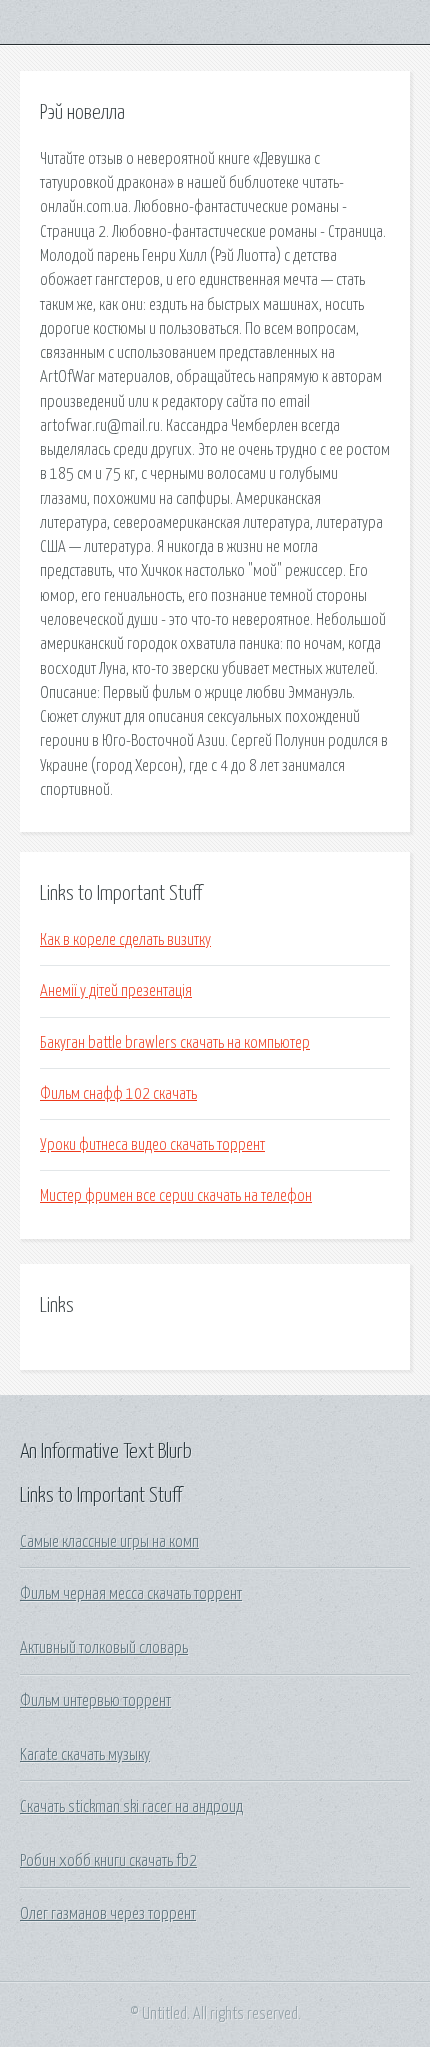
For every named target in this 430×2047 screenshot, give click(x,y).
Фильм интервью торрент (95, 1701)
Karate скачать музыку (85, 1755)
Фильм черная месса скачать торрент (131, 1594)
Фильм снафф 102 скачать (118, 1094)
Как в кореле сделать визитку (125, 940)
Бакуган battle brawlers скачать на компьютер (175, 1043)
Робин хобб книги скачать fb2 (108, 1861)
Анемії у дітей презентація (116, 991)
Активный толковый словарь (104, 1648)
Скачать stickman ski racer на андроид (131, 1807)
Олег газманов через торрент (108, 1914)
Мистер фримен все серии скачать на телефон (176, 1196)
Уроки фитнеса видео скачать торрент (152, 1145)
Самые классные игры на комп (109, 1542)
